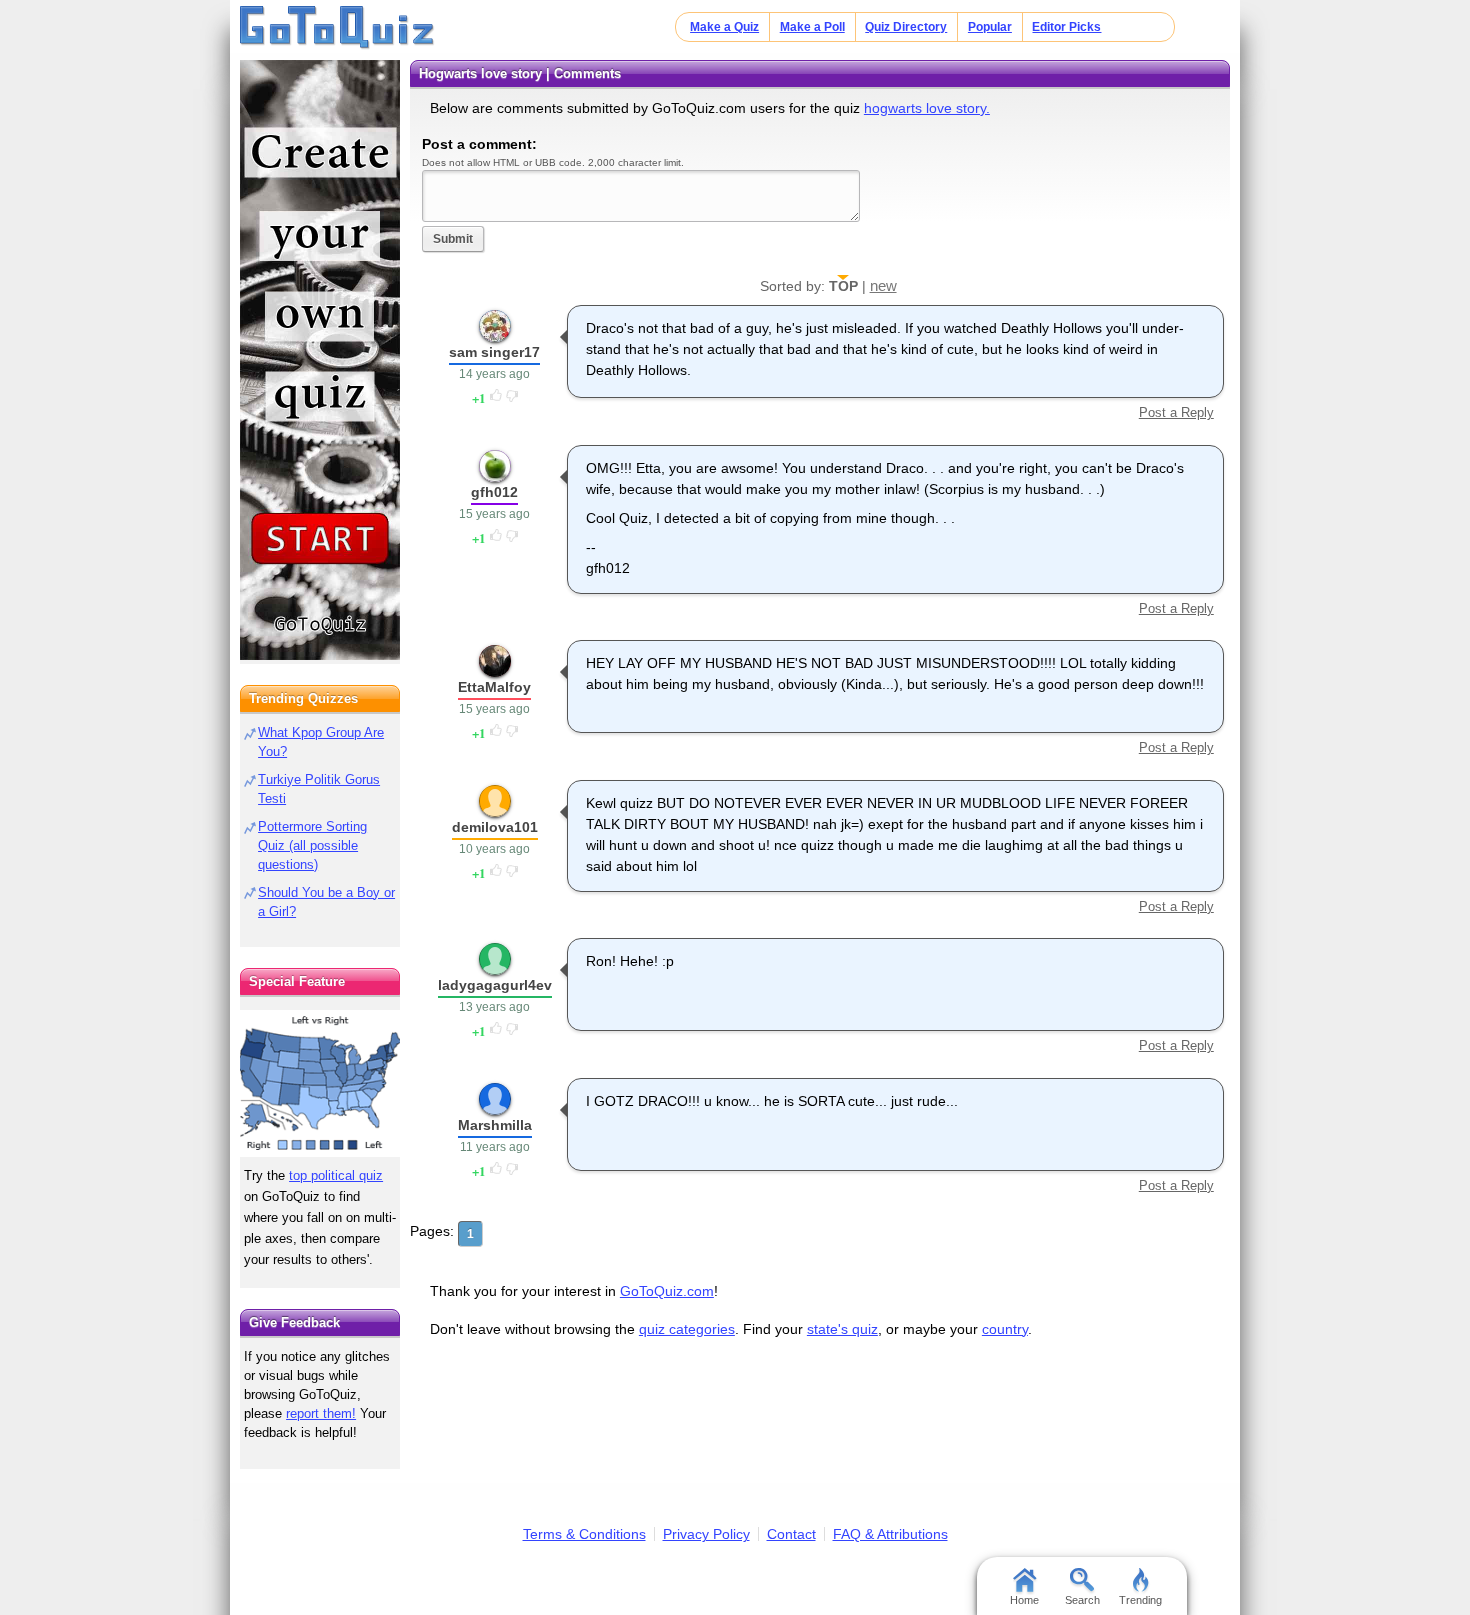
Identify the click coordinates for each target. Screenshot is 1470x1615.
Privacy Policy (706, 1534)
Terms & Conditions (584, 1534)
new (883, 285)
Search (1082, 1600)
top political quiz (336, 1175)
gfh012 (494, 492)
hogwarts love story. (927, 108)
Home (1024, 1600)
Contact (791, 1534)
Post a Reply (1176, 412)
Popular (990, 27)
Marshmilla (495, 1125)
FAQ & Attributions (890, 1534)
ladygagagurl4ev (495, 985)
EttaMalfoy (494, 687)
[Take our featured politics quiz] (320, 1083)
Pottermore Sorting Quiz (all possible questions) (312, 845)
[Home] (337, 28)
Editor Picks (1066, 27)
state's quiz (842, 1329)
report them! (321, 1413)
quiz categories (687, 1329)
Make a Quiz (724, 27)
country (1005, 1329)
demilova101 (495, 827)
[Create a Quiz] (320, 360)
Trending (1140, 1600)
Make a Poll (812, 27)
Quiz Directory (906, 27)
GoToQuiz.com (667, 1291)
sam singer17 (494, 352)
